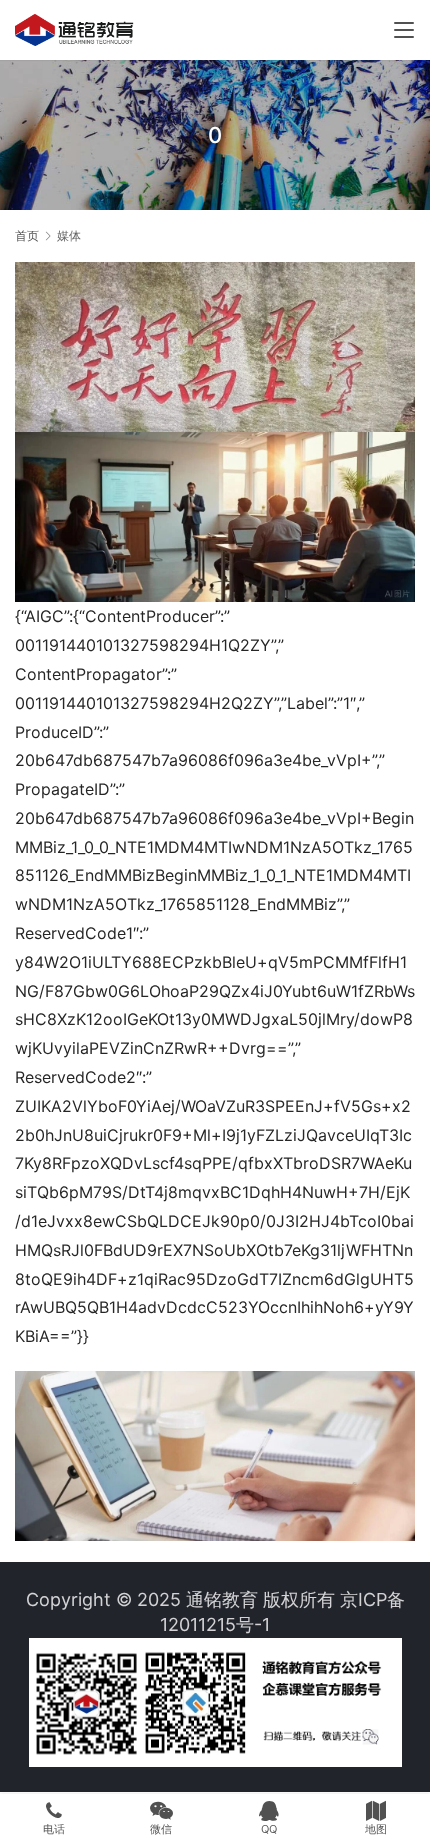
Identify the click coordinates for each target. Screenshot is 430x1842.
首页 (27, 235)
